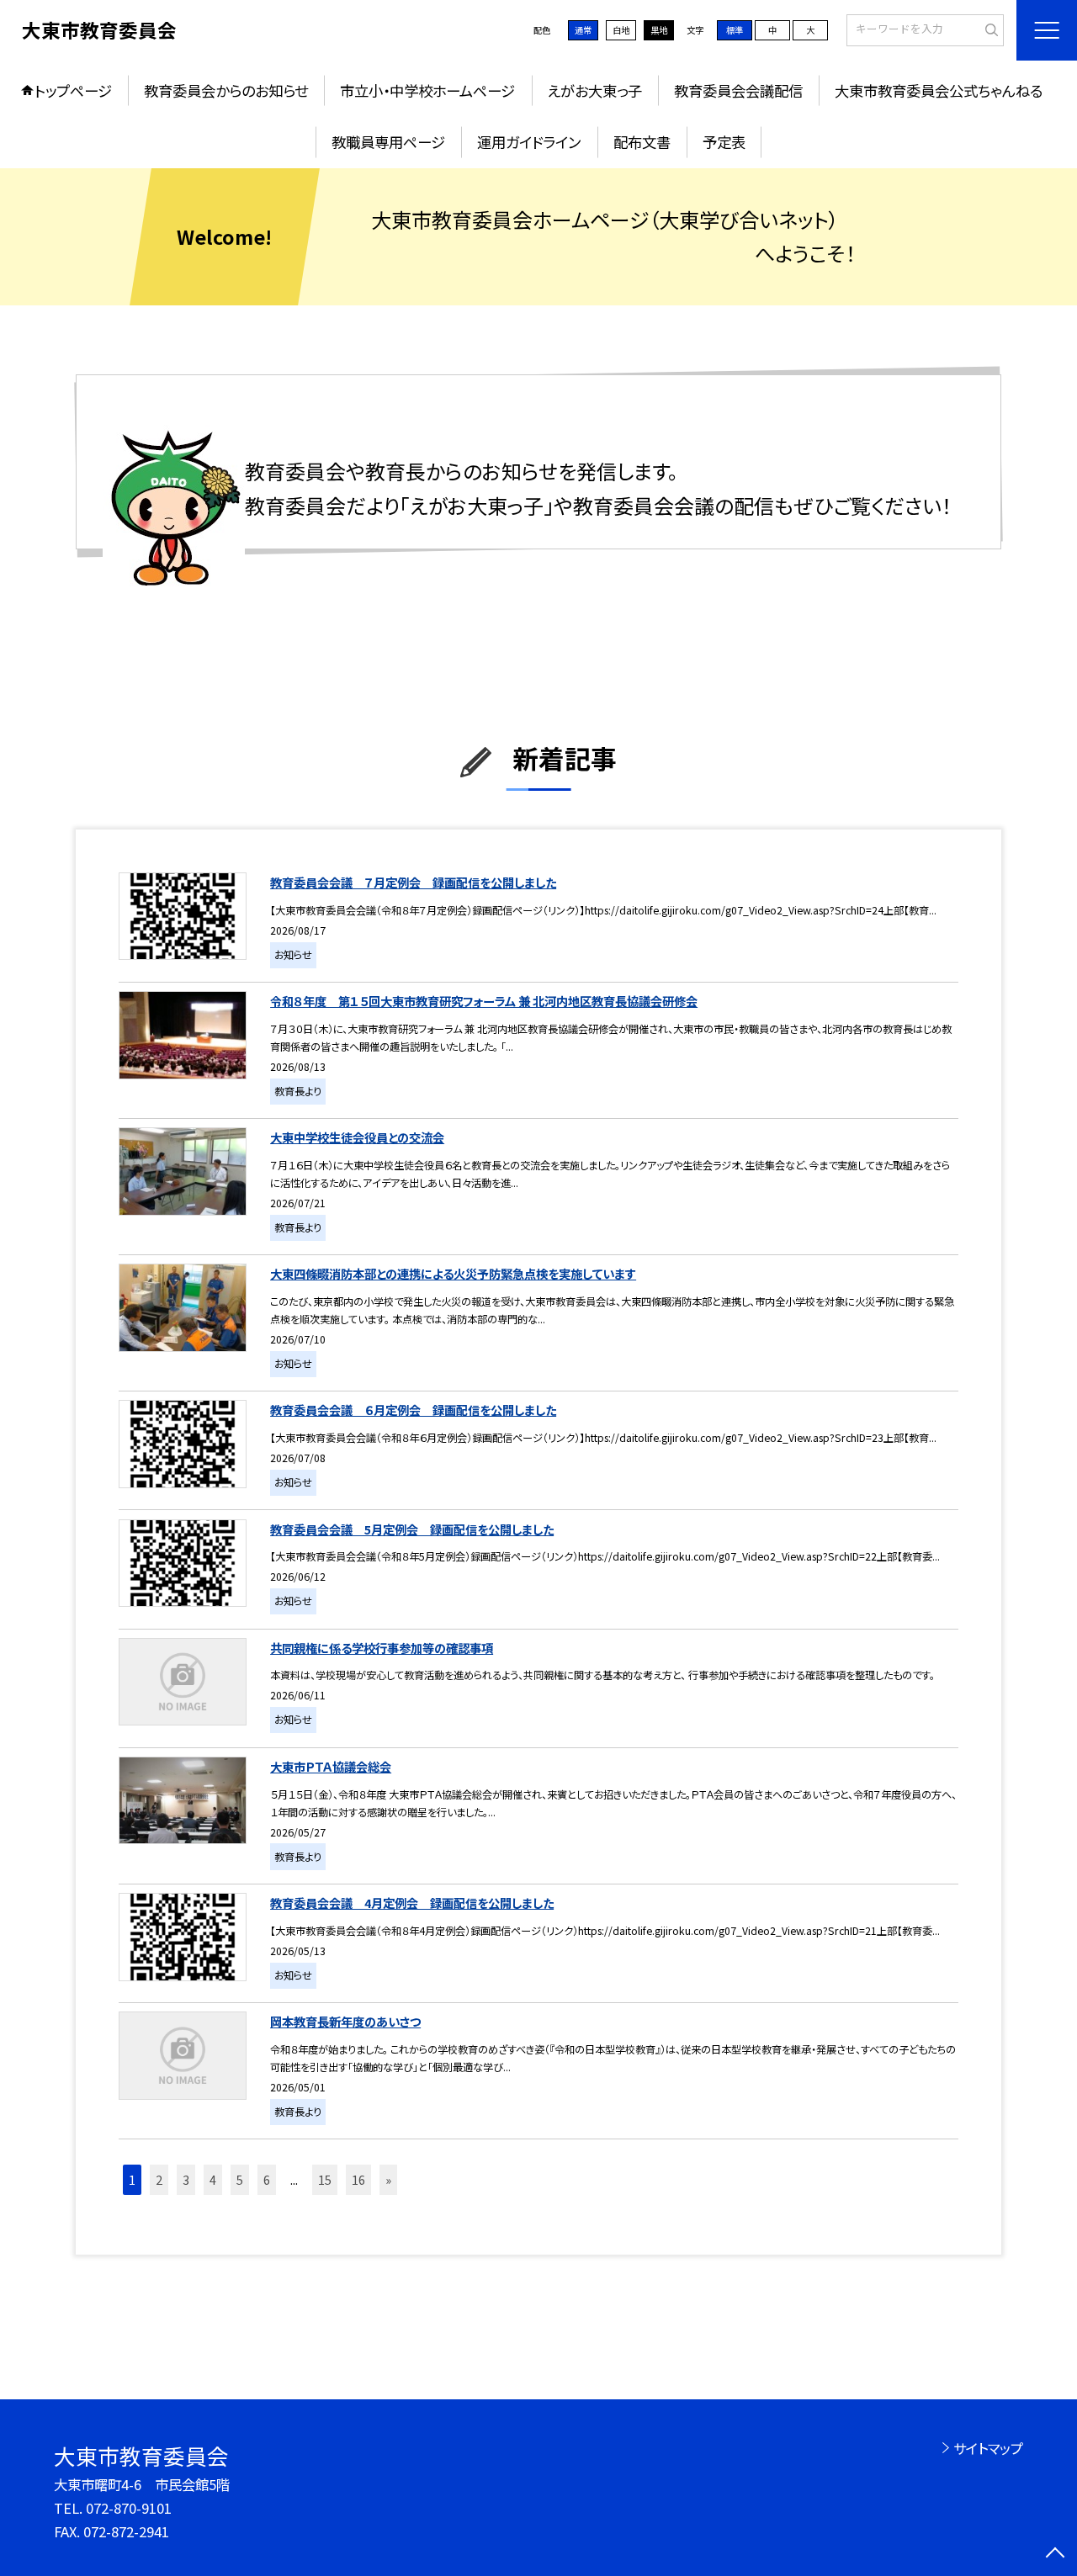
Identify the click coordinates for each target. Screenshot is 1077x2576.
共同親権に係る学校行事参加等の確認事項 (382, 1648)
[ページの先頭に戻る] (1056, 2555)
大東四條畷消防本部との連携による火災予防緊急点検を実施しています (453, 1273)
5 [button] (240, 2179)
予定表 (724, 142)
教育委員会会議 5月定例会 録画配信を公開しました (412, 1529)
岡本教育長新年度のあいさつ (345, 2021)
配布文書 (642, 142)
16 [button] (358, 2179)
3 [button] (186, 2179)
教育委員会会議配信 (738, 90)
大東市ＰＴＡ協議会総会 (331, 1766)
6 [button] (267, 2179)
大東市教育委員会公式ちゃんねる (939, 90)
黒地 (659, 30)
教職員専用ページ (388, 142)
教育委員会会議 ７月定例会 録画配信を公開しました (413, 882)
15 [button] (325, 2179)
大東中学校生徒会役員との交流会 (357, 1137)
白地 (621, 30)
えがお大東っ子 (595, 90)
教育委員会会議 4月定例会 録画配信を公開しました (412, 1903)
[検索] (989, 29)
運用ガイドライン (529, 142)
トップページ (73, 90)
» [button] (388, 2179)
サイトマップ (988, 2448)
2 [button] (159, 2179)
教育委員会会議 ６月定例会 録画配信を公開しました (413, 1410)
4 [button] (213, 2179)
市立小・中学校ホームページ (427, 90)
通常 (583, 30)
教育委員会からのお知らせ (226, 90)
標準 (735, 30)
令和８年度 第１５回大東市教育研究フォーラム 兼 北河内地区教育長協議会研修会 (484, 1001)
